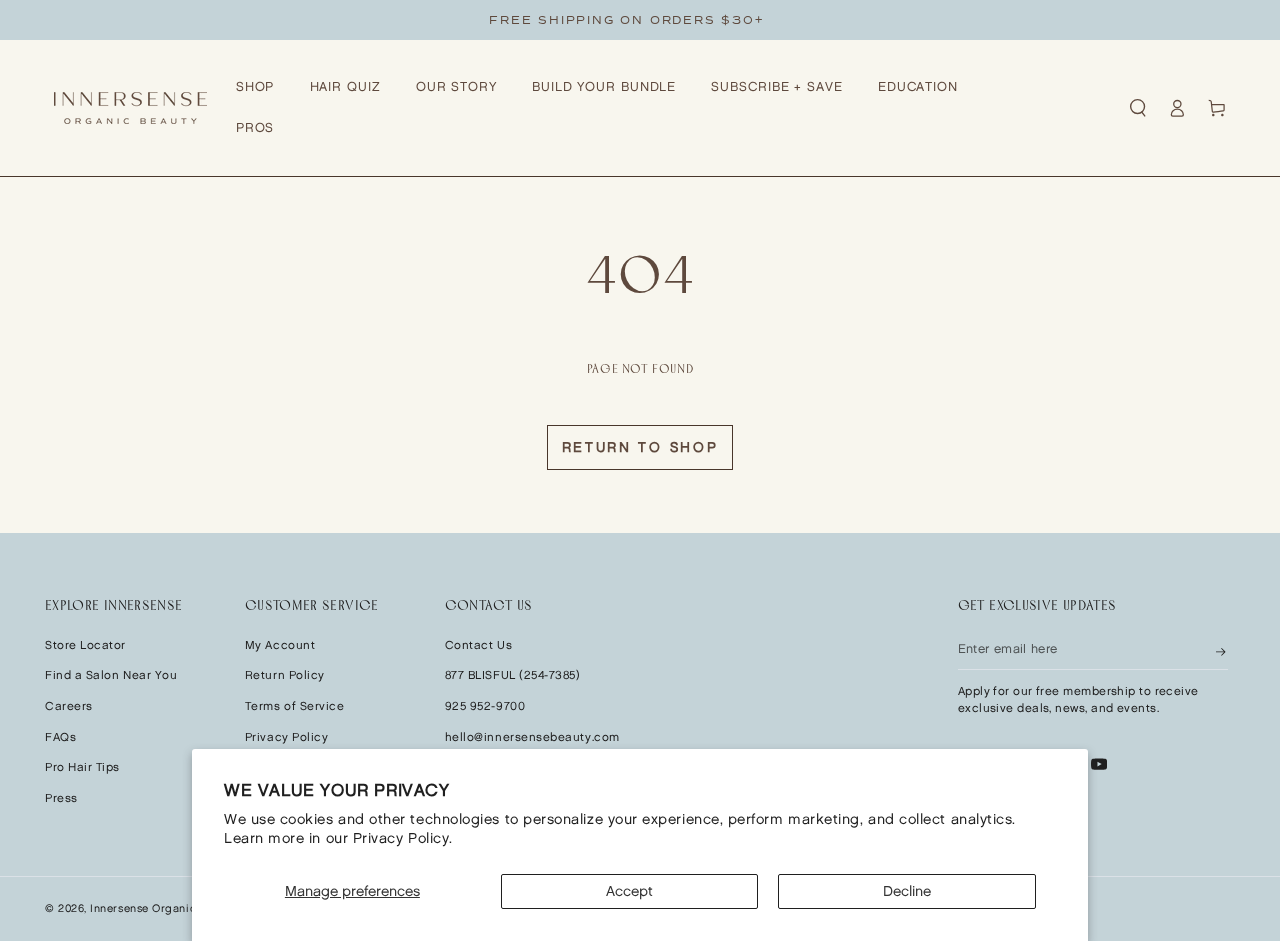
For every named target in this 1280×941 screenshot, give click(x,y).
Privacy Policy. (403, 838)
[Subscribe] (1222, 650)
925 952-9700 (485, 706)
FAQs (60, 737)
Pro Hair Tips (82, 767)
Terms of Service (295, 706)
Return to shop (640, 447)
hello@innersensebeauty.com (532, 737)
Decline (907, 891)
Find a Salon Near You (111, 675)
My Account (280, 645)
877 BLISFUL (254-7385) (513, 675)
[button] (1138, 108)
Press (61, 798)
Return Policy (285, 675)
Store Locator (85, 645)
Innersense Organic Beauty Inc (173, 909)
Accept (629, 891)
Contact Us (478, 645)
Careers (69, 706)
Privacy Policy (287, 737)
